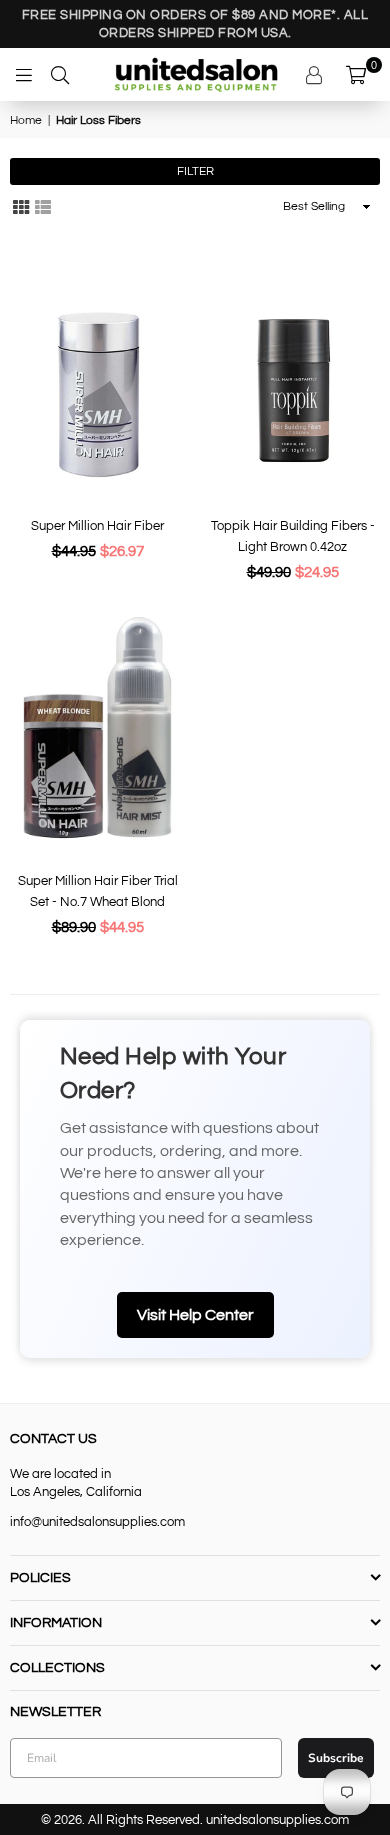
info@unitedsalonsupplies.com (97, 1522)
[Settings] (316, 75)
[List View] (43, 207)
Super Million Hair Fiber (97, 526)
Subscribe (336, 1758)
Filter (195, 171)
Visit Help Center (195, 1315)
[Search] (60, 75)
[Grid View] (21, 207)
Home (26, 120)
